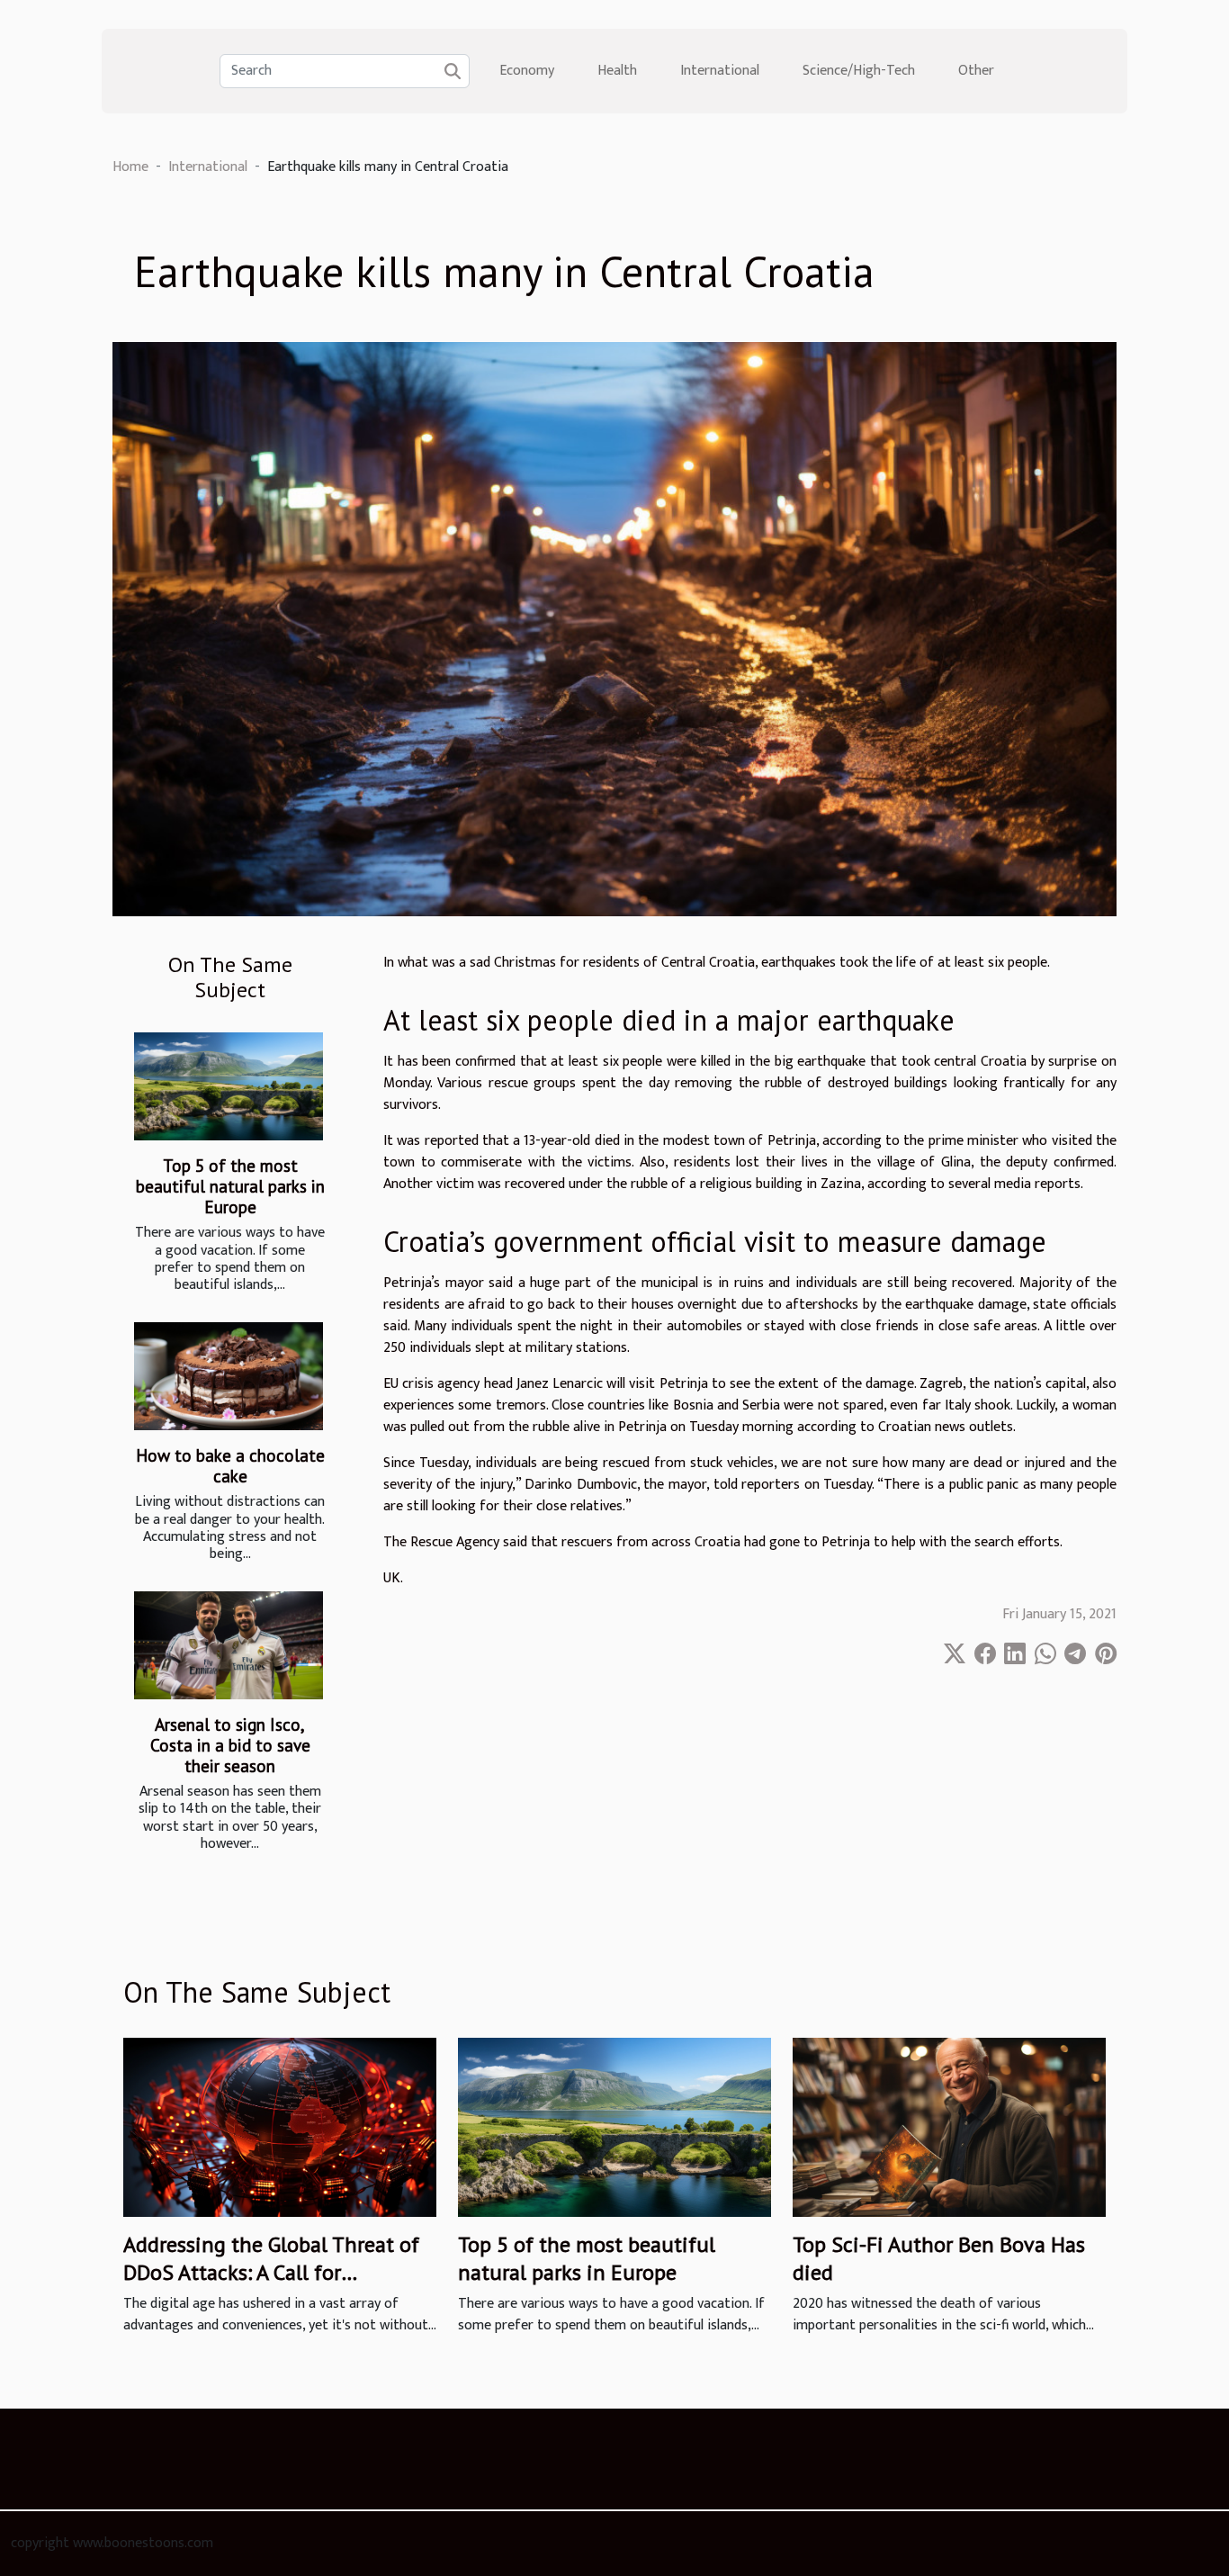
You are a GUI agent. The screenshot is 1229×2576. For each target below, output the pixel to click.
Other (976, 71)
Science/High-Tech (859, 71)
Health (617, 71)
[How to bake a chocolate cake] (229, 1376)
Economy (527, 71)
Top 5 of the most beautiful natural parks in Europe (230, 1186)
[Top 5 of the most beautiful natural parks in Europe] (229, 1086)
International (720, 71)
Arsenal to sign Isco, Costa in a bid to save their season (230, 1745)
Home (130, 167)
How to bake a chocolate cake (230, 1465)
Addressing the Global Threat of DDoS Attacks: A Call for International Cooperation (271, 2272)
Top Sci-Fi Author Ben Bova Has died (939, 2258)
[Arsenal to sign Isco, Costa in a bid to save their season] (229, 1645)
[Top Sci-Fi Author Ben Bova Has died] (949, 2127)
